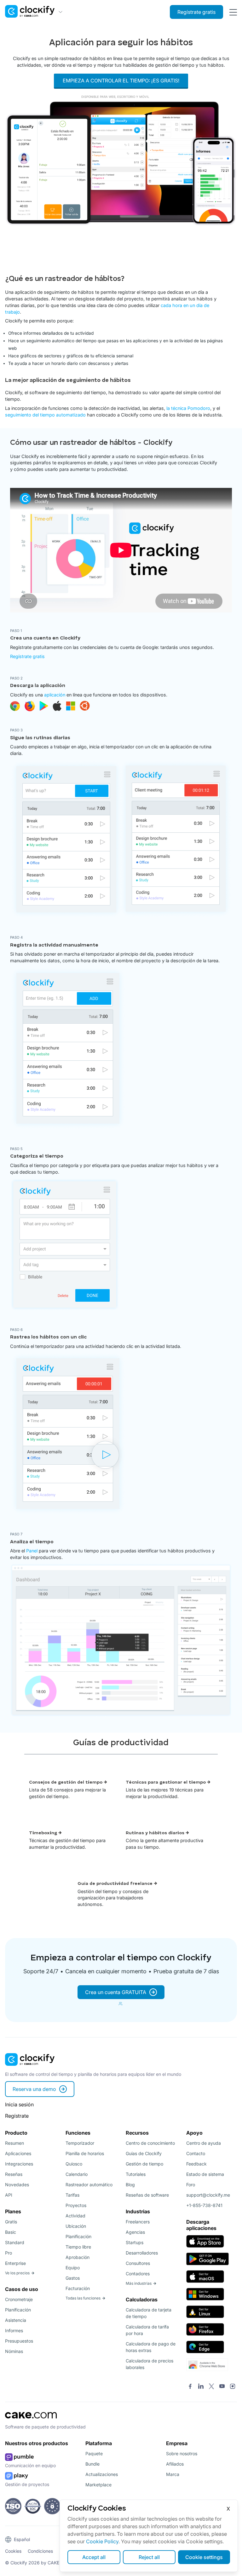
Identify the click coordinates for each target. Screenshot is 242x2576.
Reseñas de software (147, 2195)
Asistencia (16, 2320)
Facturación (78, 2288)
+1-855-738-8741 (204, 2205)
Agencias (135, 2232)
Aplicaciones (18, 2153)
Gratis (11, 2222)
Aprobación (78, 2257)
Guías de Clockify (144, 2153)
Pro (9, 2253)
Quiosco (74, 2164)
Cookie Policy (102, 2541)
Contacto (196, 2153)
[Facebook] (190, 2387)
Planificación (18, 2310)
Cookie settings (204, 2557)
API (9, 2195)
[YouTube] (222, 2387)
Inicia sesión (19, 2104)
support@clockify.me (208, 2195)
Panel (32, 1551)
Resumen (14, 2143)
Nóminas (14, 2351)
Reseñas (14, 2174)
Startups (135, 2242)
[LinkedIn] (201, 2387)
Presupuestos (19, 2341)
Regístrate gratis (196, 12)
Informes (14, 2330)
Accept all (94, 2557)
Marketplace (98, 2485)
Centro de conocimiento (150, 2143)
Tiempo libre (78, 2247)
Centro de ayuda (204, 2143)
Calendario (77, 2174)
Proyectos (76, 2205)
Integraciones (19, 2164)
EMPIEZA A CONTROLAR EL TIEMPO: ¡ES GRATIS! (121, 81)
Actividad (75, 2216)
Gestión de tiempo (144, 2164)
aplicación (55, 695)
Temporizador (80, 2143)
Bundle (92, 2464)
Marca (173, 2474)
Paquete (94, 2453)
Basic (11, 2232)
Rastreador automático (89, 2185)
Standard (15, 2242)
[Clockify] (30, 2068)
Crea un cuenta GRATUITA (116, 1992)
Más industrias (139, 2283)
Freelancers (138, 2222)
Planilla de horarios (85, 2153)
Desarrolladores (142, 2253)
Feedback (196, 2164)
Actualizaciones (102, 2474)
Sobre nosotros (182, 2453)
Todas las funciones (83, 2298)
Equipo (73, 2268)
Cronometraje (19, 2299)
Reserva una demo (34, 2089)
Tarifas (72, 2195)
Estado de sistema (205, 2174)
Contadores (138, 2274)
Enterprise (15, 2263)
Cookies (13, 2551)
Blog (130, 2185)
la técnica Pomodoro (188, 408)
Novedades (17, 2185)
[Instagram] (233, 2387)
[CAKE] (31, 2420)
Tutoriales (136, 2174)
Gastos (73, 2278)
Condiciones (40, 2551)
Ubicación (76, 2226)
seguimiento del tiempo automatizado (45, 415)
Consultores (138, 2263)
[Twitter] (211, 2387)
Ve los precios (17, 2273)
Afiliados (175, 2464)
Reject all (149, 2557)
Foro (191, 2185)
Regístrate (17, 2116)
